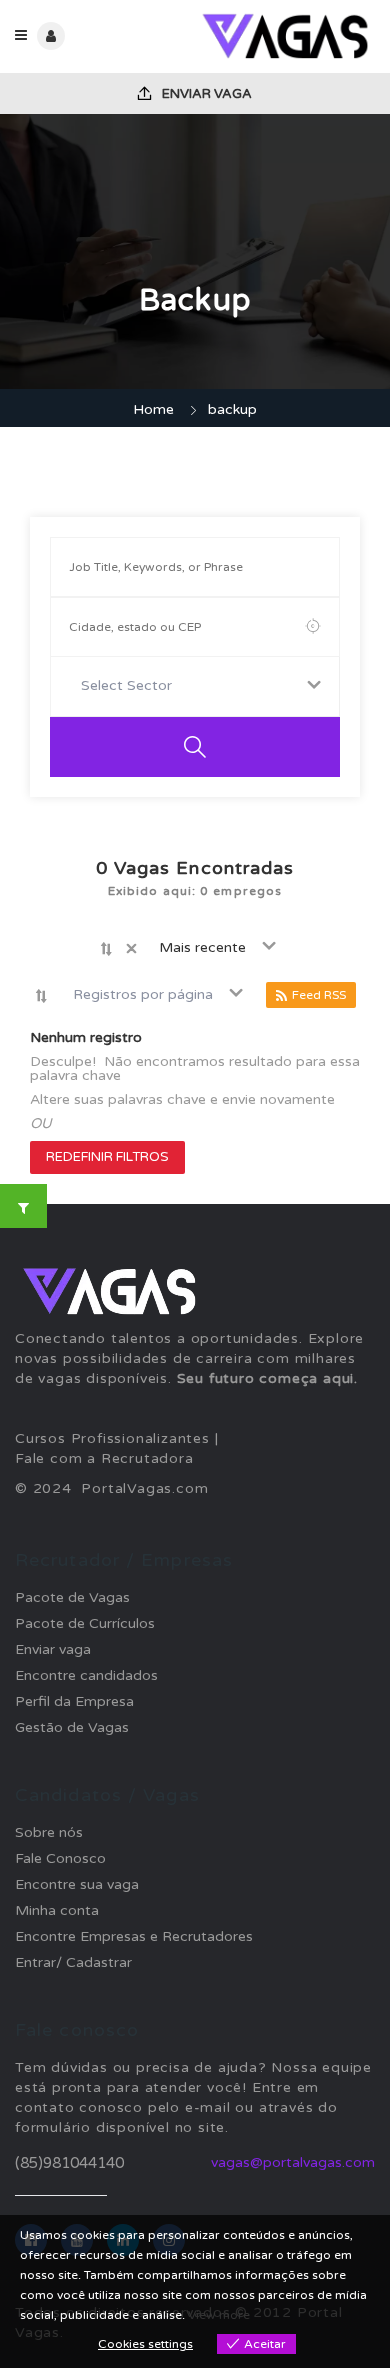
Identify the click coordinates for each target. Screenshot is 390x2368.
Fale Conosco (60, 1858)
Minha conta (57, 1910)
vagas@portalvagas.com (293, 2162)
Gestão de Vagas (72, 1727)
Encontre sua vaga (77, 1884)
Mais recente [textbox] (202, 947)
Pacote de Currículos (85, 1623)
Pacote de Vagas (72, 1597)
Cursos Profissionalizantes (112, 1438)
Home (153, 409)
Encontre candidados (86, 1675)
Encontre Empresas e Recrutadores (134, 1936)
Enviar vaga (205, 94)
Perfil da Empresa (74, 1701)
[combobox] (195, 687)
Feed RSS (319, 995)
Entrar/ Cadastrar (73, 1962)
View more (219, 2315)
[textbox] (130, 686)
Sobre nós (49, 1832)
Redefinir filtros (107, 1157)
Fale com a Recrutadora (104, 1458)
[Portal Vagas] (285, 36)
